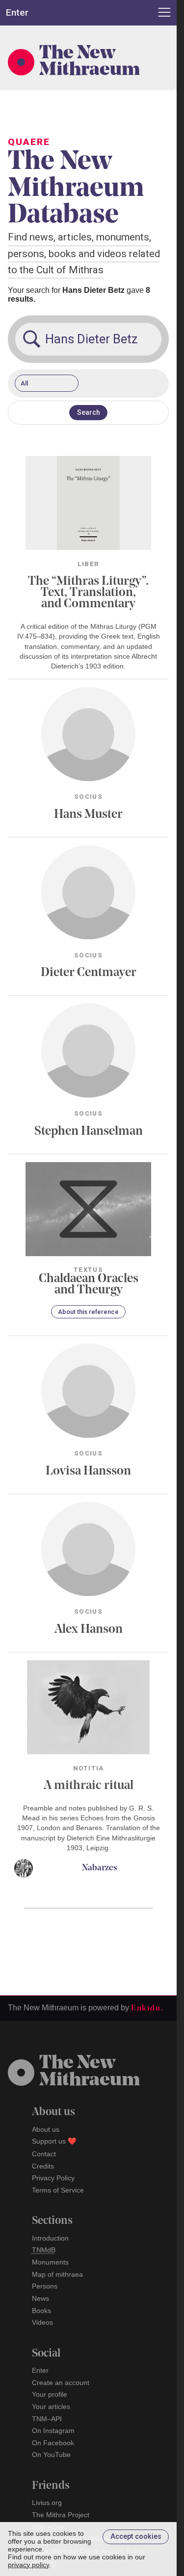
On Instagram (53, 2431)
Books (41, 2311)
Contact (44, 2154)
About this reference (88, 1312)
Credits (43, 2166)
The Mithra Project (61, 2515)
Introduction (50, 2238)
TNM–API (47, 2419)
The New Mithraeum (90, 62)
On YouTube (51, 2455)
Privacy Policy (53, 2178)
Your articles (51, 2407)
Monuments (50, 2262)
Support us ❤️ (54, 2141)
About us (46, 2129)
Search (89, 413)
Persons (45, 2286)
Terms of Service (58, 2190)
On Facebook (53, 2443)
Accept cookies (136, 2537)
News (40, 2298)
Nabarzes (100, 1868)
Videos (42, 2322)
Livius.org (47, 2503)
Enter (40, 2370)
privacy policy (28, 2565)
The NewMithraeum (90, 2072)
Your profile (50, 2394)
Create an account (61, 2383)
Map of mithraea (57, 2274)
